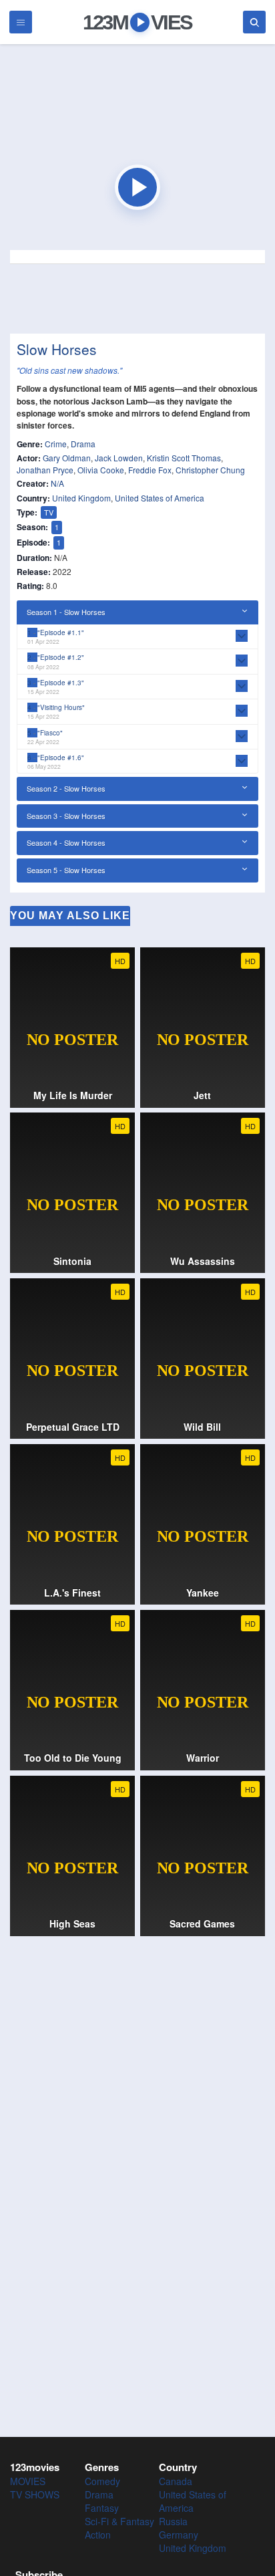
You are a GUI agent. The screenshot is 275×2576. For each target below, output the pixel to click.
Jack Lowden (119, 458)
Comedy (102, 2481)
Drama (83, 444)
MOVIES (28, 2481)
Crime (56, 444)
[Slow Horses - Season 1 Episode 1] (137, 187)
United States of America (160, 498)
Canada (176, 2481)
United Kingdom (81, 498)
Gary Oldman (67, 458)
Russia (173, 2521)
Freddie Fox (150, 470)
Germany (179, 2535)
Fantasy (102, 2508)
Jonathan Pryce (45, 470)
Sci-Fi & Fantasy (119, 2521)
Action (98, 2535)
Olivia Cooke (101, 470)
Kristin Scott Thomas (184, 458)
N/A (57, 483)
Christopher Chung (210, 470)
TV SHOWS (35, 2494)
